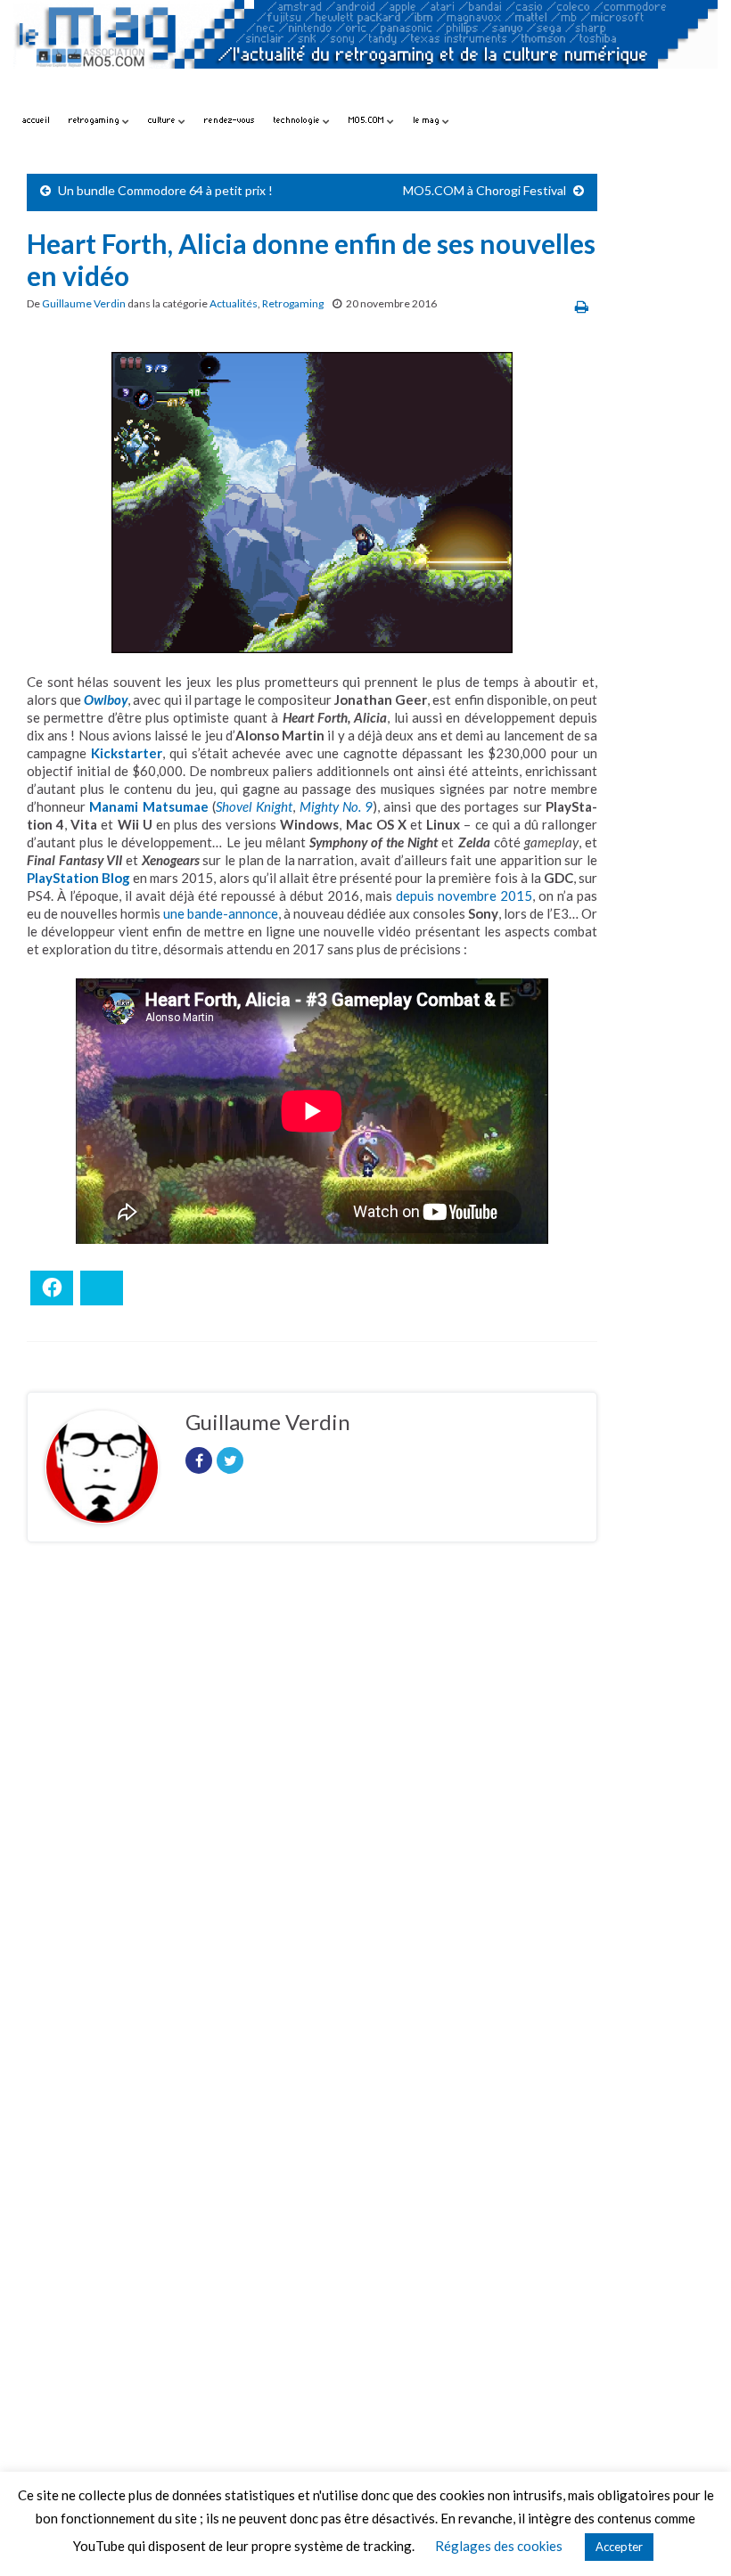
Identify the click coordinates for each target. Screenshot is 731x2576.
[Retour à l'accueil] (365, 51)
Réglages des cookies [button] (499, 2546)
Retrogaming (293, 303)
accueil (36, 120)
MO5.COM (368, 120)
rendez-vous (230, 120)
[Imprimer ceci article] (582, 306)
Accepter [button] (619, 2547)
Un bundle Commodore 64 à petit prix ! (165, 190)
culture (163, 120)
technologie (298, 120)
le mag (427, 120)
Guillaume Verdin (84, 303)
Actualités (234, 303)
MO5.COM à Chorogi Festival (485, 190)
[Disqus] (312, 1801)
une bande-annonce (221, 913)
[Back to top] (691, 2536)
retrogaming (95, 120)
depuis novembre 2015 (464, 895)
